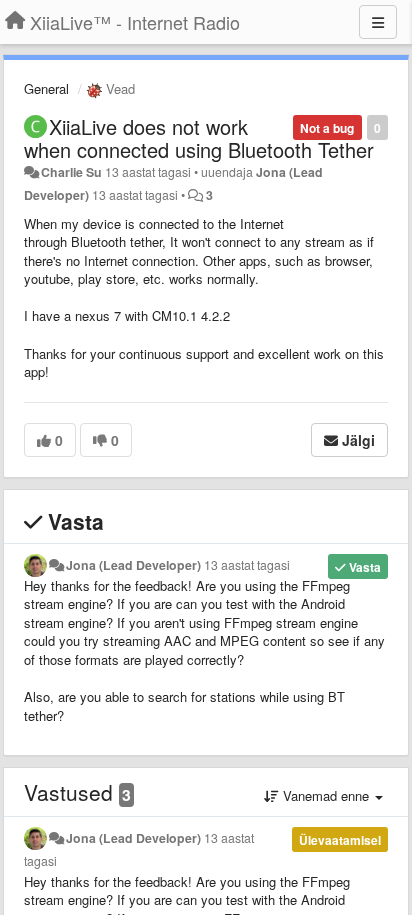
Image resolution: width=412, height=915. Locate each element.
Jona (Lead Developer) (133, 565)
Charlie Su (71, 172)
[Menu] (378, 22)
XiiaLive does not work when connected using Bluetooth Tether (199, 138)
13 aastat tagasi (247, 565)
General (46, 88)
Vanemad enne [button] (326, 795)
